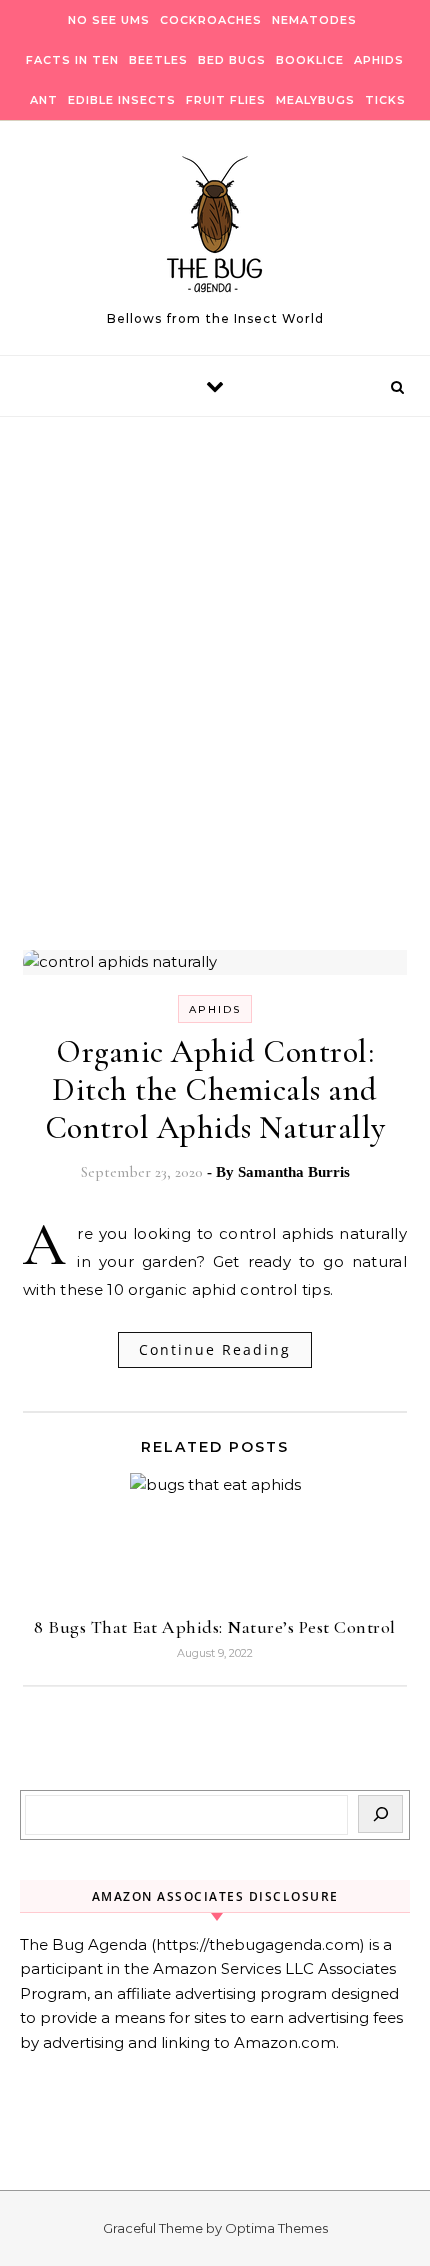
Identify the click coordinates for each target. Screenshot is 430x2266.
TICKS (385, 100)
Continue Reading (215, 1349)
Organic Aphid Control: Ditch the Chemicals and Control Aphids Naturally (215, 1089)
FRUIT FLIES (226, 100)
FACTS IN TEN (72, 60)
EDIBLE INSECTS (122, 100)
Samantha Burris (294, 1172)
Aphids (215, 1009)
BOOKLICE (310, 60)
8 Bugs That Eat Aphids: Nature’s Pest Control (215, 1627)
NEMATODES (314, 20)
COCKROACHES (211, 20)
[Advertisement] (215, 722)
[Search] (380, 1813)
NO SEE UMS (109, 20)
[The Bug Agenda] (215, 229)
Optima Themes (276, 2228)
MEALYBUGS (315, 100)
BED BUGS (232, 60)
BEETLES (158, 60)
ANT (44, 100)
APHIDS (379, 60)
